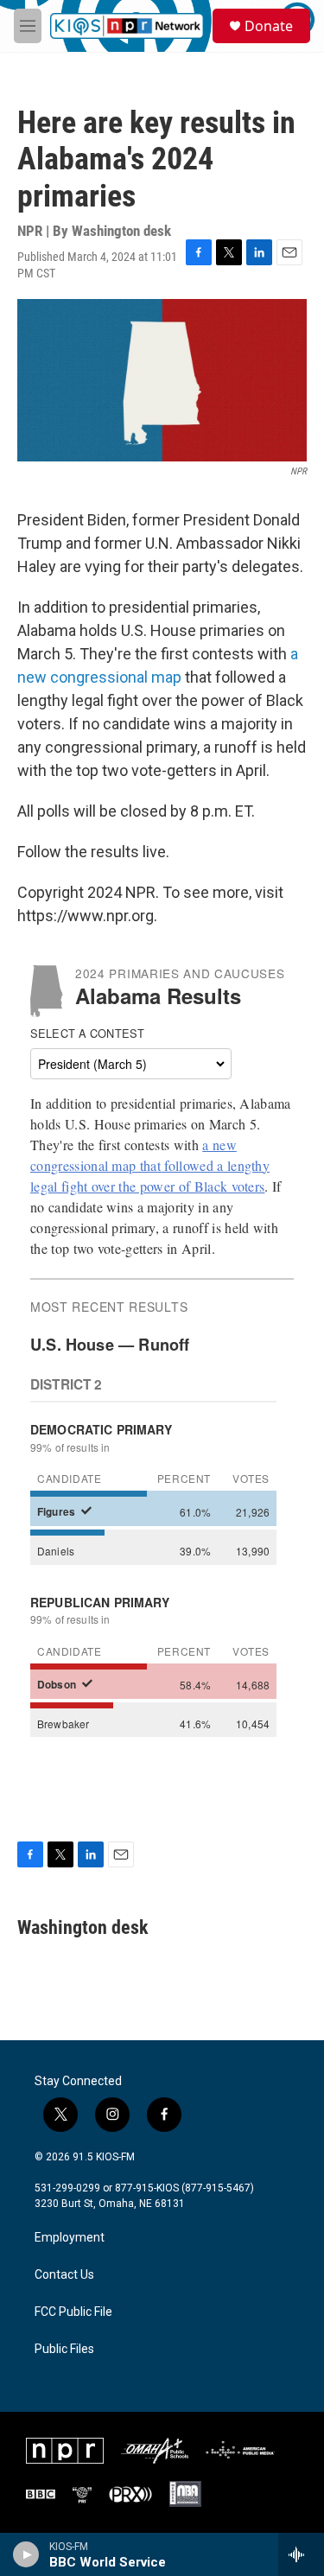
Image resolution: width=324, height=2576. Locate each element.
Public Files (64, 2349)
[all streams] (301, 2554)
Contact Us (64, 2275)
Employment (70, 2238)
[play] (26, 2554)
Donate (269, 26)
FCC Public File (73, 2312)
